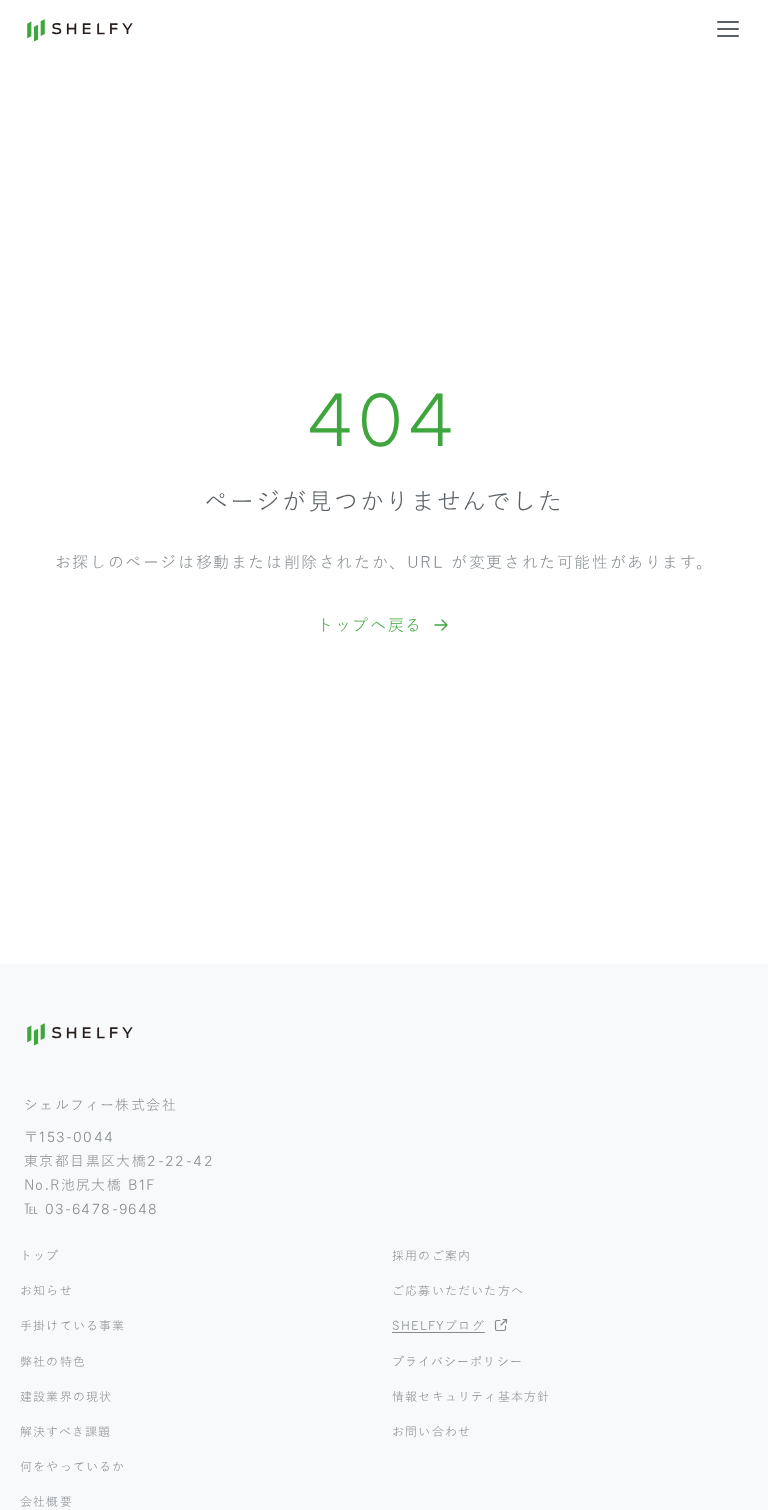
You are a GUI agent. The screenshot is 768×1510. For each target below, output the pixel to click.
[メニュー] (728, 29)
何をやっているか (73, 1466)
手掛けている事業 (73, 1325)
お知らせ (46, 1290)
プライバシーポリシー (457, 1361)
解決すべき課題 (65, 1431)
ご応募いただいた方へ (458, 1290)
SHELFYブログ (438, 1325)
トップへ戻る (370, 625)
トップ (40, 1255)
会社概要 (46, 1501)
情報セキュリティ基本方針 (471, 1396)
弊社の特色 (53, 1361)
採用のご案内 (431, 1255)
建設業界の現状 (66, 1396)
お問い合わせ (431, 1431)
